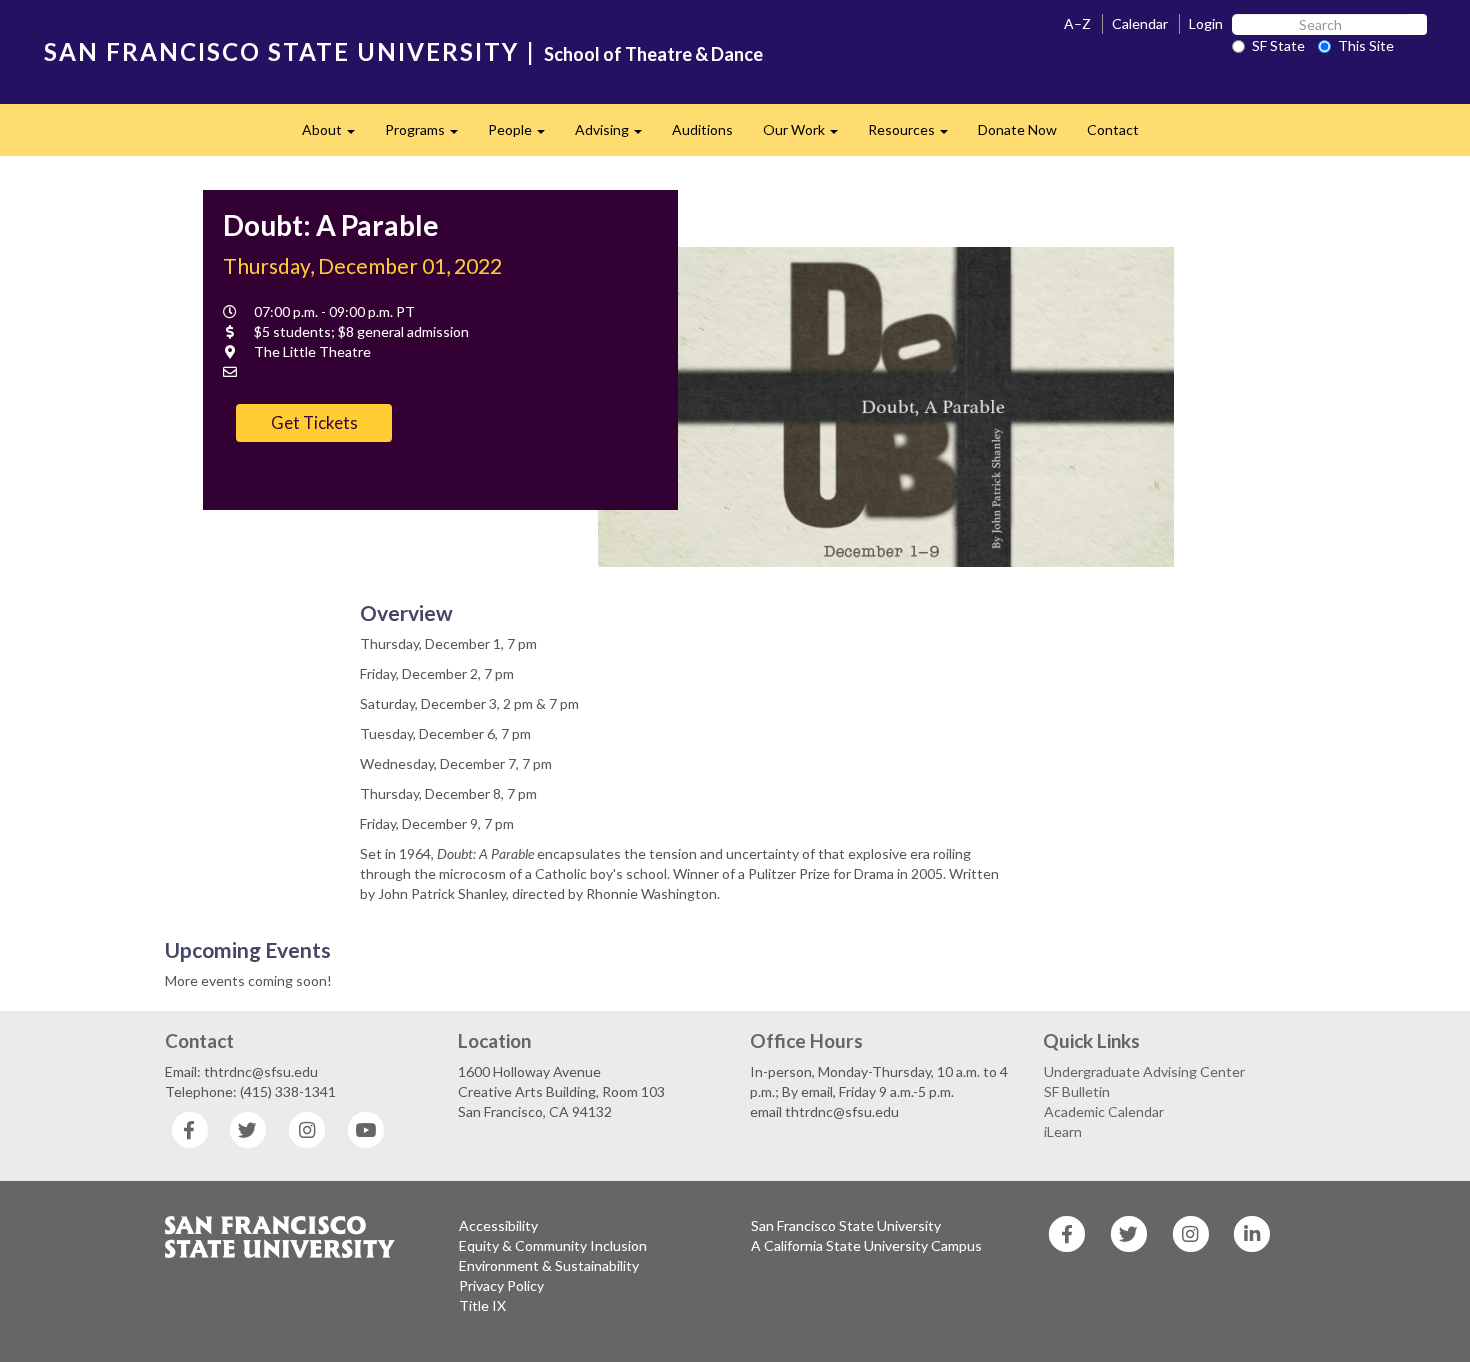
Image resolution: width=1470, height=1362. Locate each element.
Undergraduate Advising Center (1144, 1071)
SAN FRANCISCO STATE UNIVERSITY (281, 51)
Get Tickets (314, 422)
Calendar (1140, 23)
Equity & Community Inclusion (553, 1245)
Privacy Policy (501, 1285)
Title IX (482, 1305)
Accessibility (498, 1225)
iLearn (1063, 1131)
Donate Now (1017, 129)
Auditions (702, 129)
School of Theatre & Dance (653, 54)
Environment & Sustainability (549, 1265)
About (336, 135)
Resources (915, 135)
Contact (1113, 129)
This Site (1366, 45)
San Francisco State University (846, 1225)
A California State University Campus (866, 1245)
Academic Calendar (1104, 1111)
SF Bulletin (1077, 1091)
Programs (429, 135)
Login (1206, 23)
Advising (616, 135)
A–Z (1077, 23)
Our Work (808, 135)
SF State (1278, 45)
